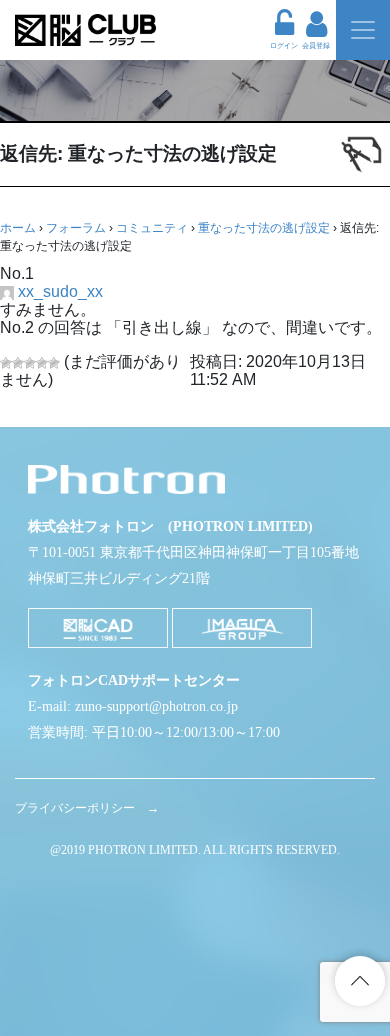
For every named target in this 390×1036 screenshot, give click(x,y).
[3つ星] (30, 363)
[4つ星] (42, 363)
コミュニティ (152, 228)
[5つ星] (54, 363)
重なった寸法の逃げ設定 (264, 228)
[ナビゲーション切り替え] (363, 30)
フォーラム (76, 228)
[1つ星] (6, 363)
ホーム (18, 228)
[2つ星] (18, 363)
